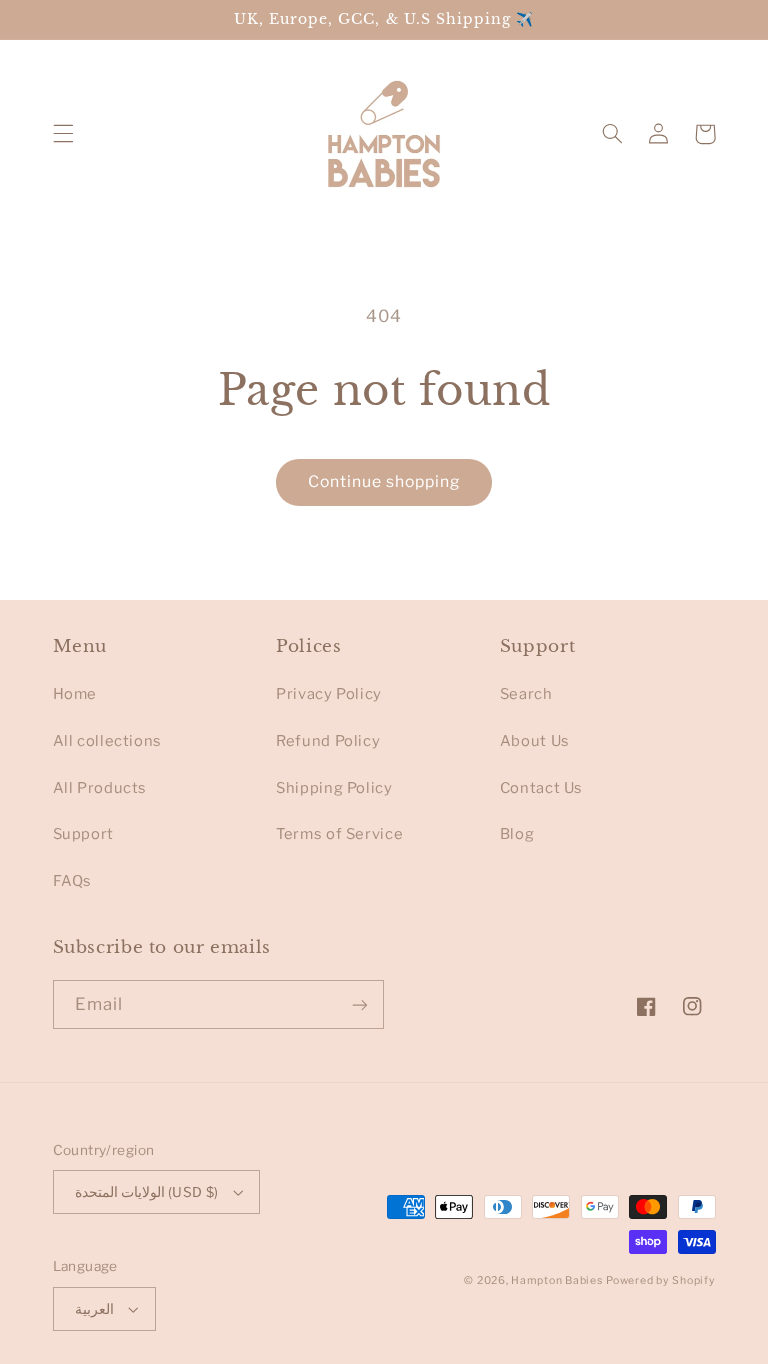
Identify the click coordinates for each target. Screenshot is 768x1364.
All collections (107, 741)
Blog (517, 834)
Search (526, 694)
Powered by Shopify (660, 1280)
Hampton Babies (556, 1280)
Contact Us (541, 788)
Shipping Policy (334, 788)
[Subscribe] (360, 1004)
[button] (63, 134)
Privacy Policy (329, 694)
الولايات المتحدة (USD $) (147, 1192)
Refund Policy (328, 741)
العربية (94, 1309)
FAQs (73, 881)
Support (83, 834)
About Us (535, 741)
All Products (100, 788)
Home (75, 694)
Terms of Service (339, 834)
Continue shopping (384, 481)
